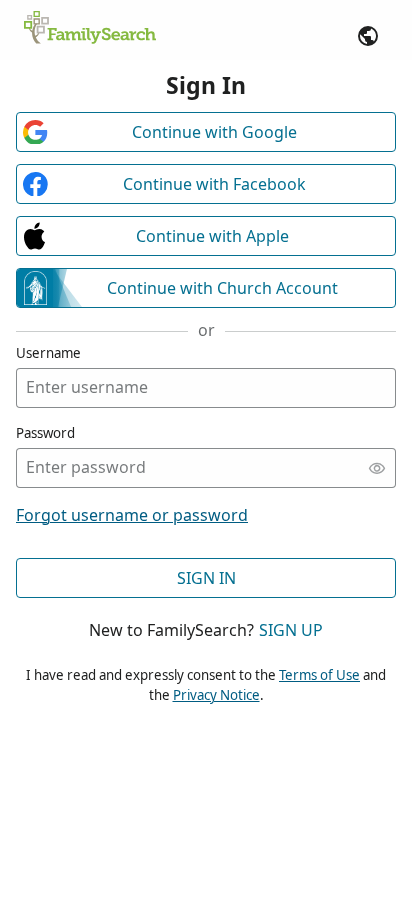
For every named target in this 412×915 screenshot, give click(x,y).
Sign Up (291, 630)
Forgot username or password (132, 515)
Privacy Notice (216, 695)
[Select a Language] (368, 36)
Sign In (206, 578)
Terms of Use (319, 675)
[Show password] (377, 468)
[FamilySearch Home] (90, 29)
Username (48, 353)
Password (45, 433)
